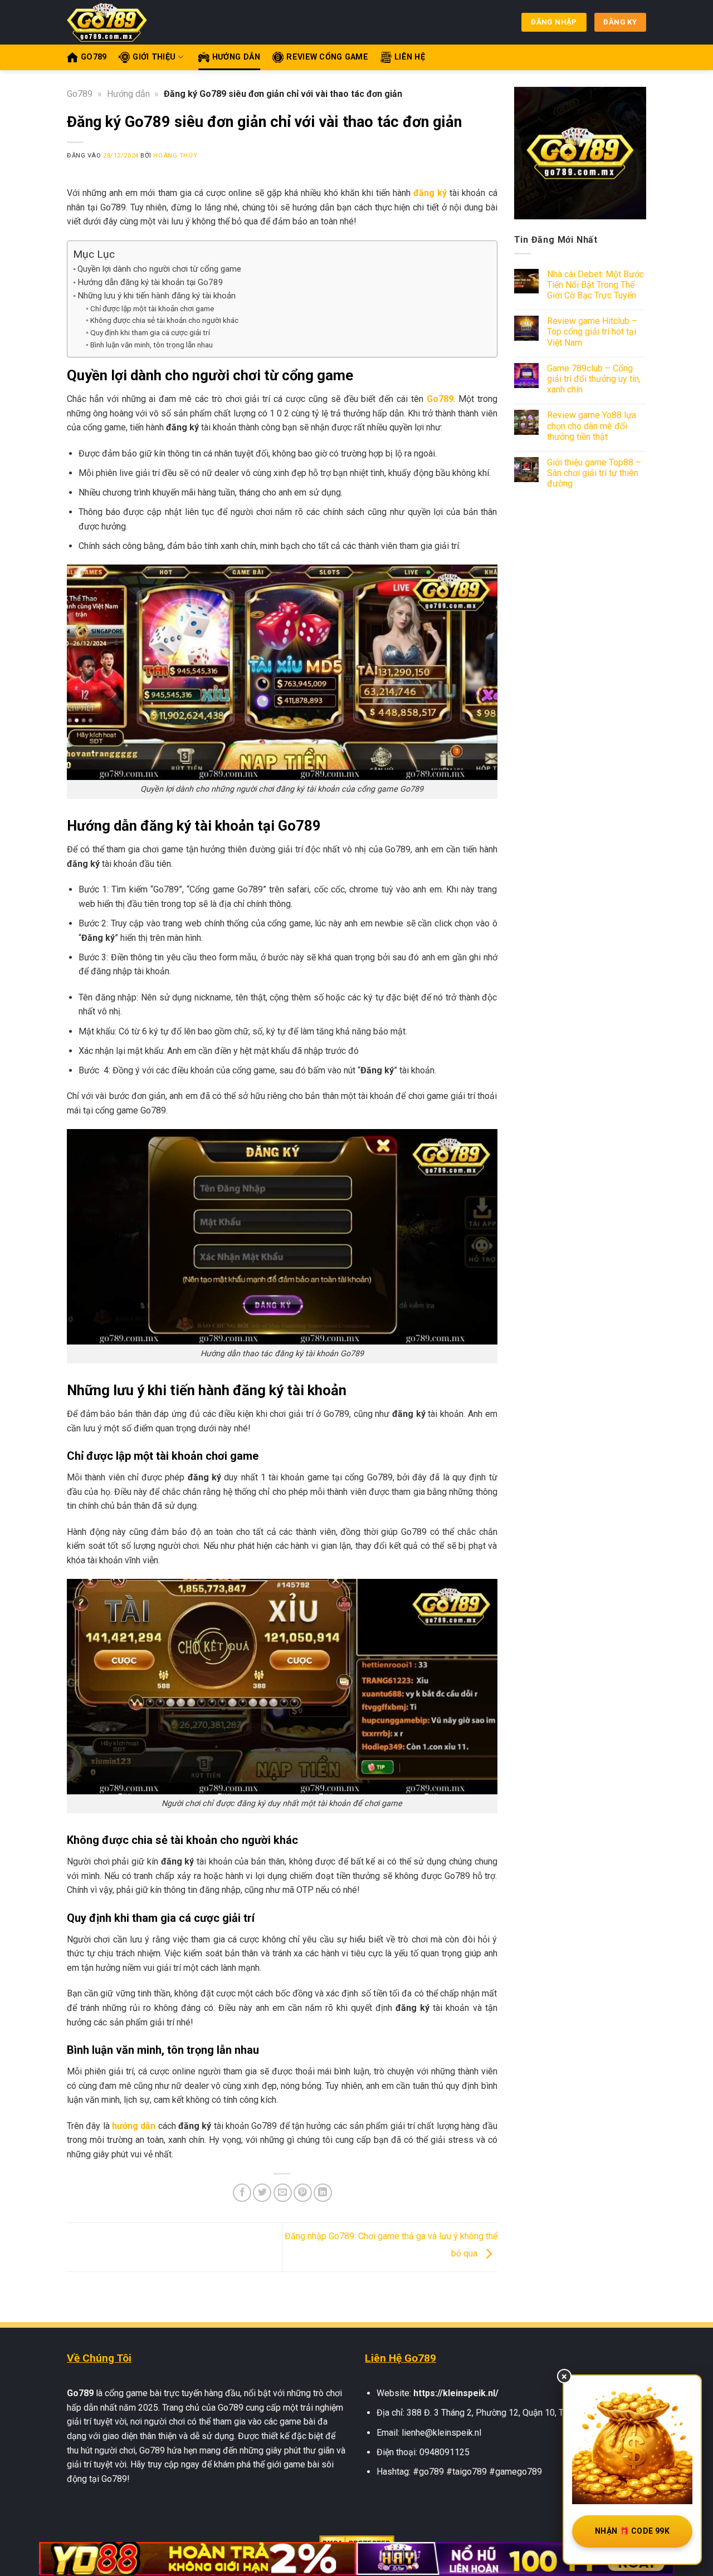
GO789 (94, 57)
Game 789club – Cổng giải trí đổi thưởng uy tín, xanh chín (594, 379)
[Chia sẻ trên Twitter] (262, 2193)
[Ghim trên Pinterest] (303, 2193)
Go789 (80, 94)
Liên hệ (410, 57)
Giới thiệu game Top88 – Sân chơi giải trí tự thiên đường (594, 473)
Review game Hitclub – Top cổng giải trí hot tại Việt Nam (592, 332)
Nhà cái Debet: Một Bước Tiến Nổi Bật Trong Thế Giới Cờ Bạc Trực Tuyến (595, 285)
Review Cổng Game (327, 57)
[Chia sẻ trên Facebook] (242, 2193)
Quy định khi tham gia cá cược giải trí (150, 332)
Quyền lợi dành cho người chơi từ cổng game (159, 269)
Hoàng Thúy (175, 156)
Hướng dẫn (236, 57)
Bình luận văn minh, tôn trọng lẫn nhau (152, 345)
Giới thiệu (154, 57)
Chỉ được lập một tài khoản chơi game (152, 308)
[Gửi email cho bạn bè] (283, 2193)
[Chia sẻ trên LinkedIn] (323, 2193)
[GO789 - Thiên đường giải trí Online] (111, 22)
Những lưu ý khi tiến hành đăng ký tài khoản (157, 296)
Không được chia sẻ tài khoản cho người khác (164, 320)
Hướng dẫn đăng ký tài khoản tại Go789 (150, 282)
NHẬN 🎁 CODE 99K (632, 2531)
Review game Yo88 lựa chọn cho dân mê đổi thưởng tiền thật (592, 426)
